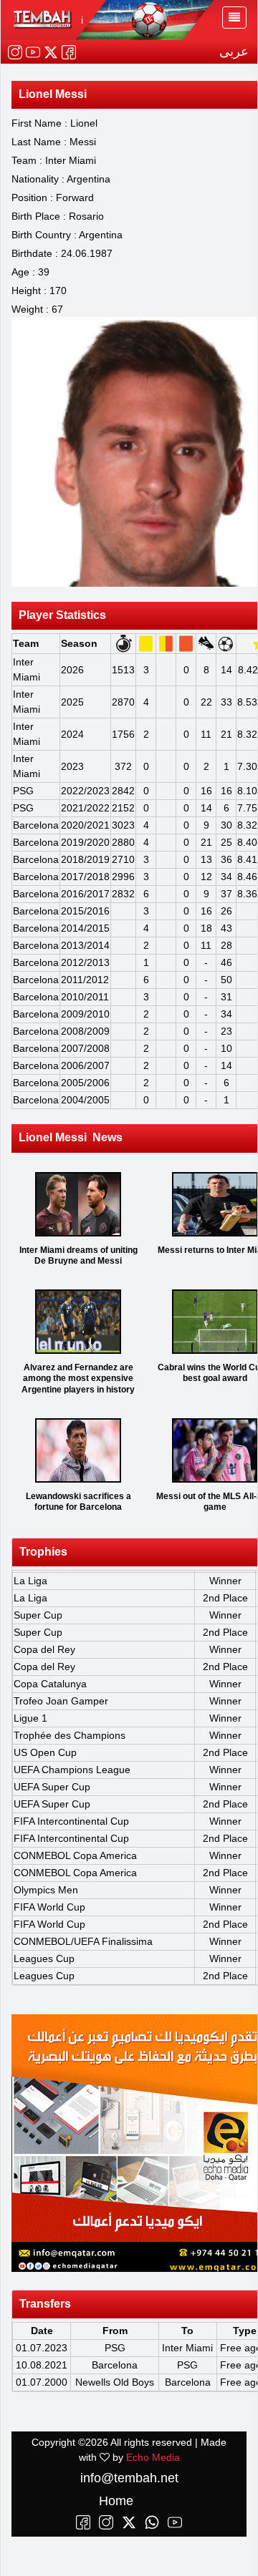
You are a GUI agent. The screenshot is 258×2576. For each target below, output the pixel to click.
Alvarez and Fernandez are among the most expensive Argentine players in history (78, 1379)
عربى (234, 52)
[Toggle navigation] (234, 18)
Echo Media (153, 2457)
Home (116, 2501)
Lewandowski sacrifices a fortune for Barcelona (78, 1502)
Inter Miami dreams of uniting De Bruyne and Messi (78, 1256)
